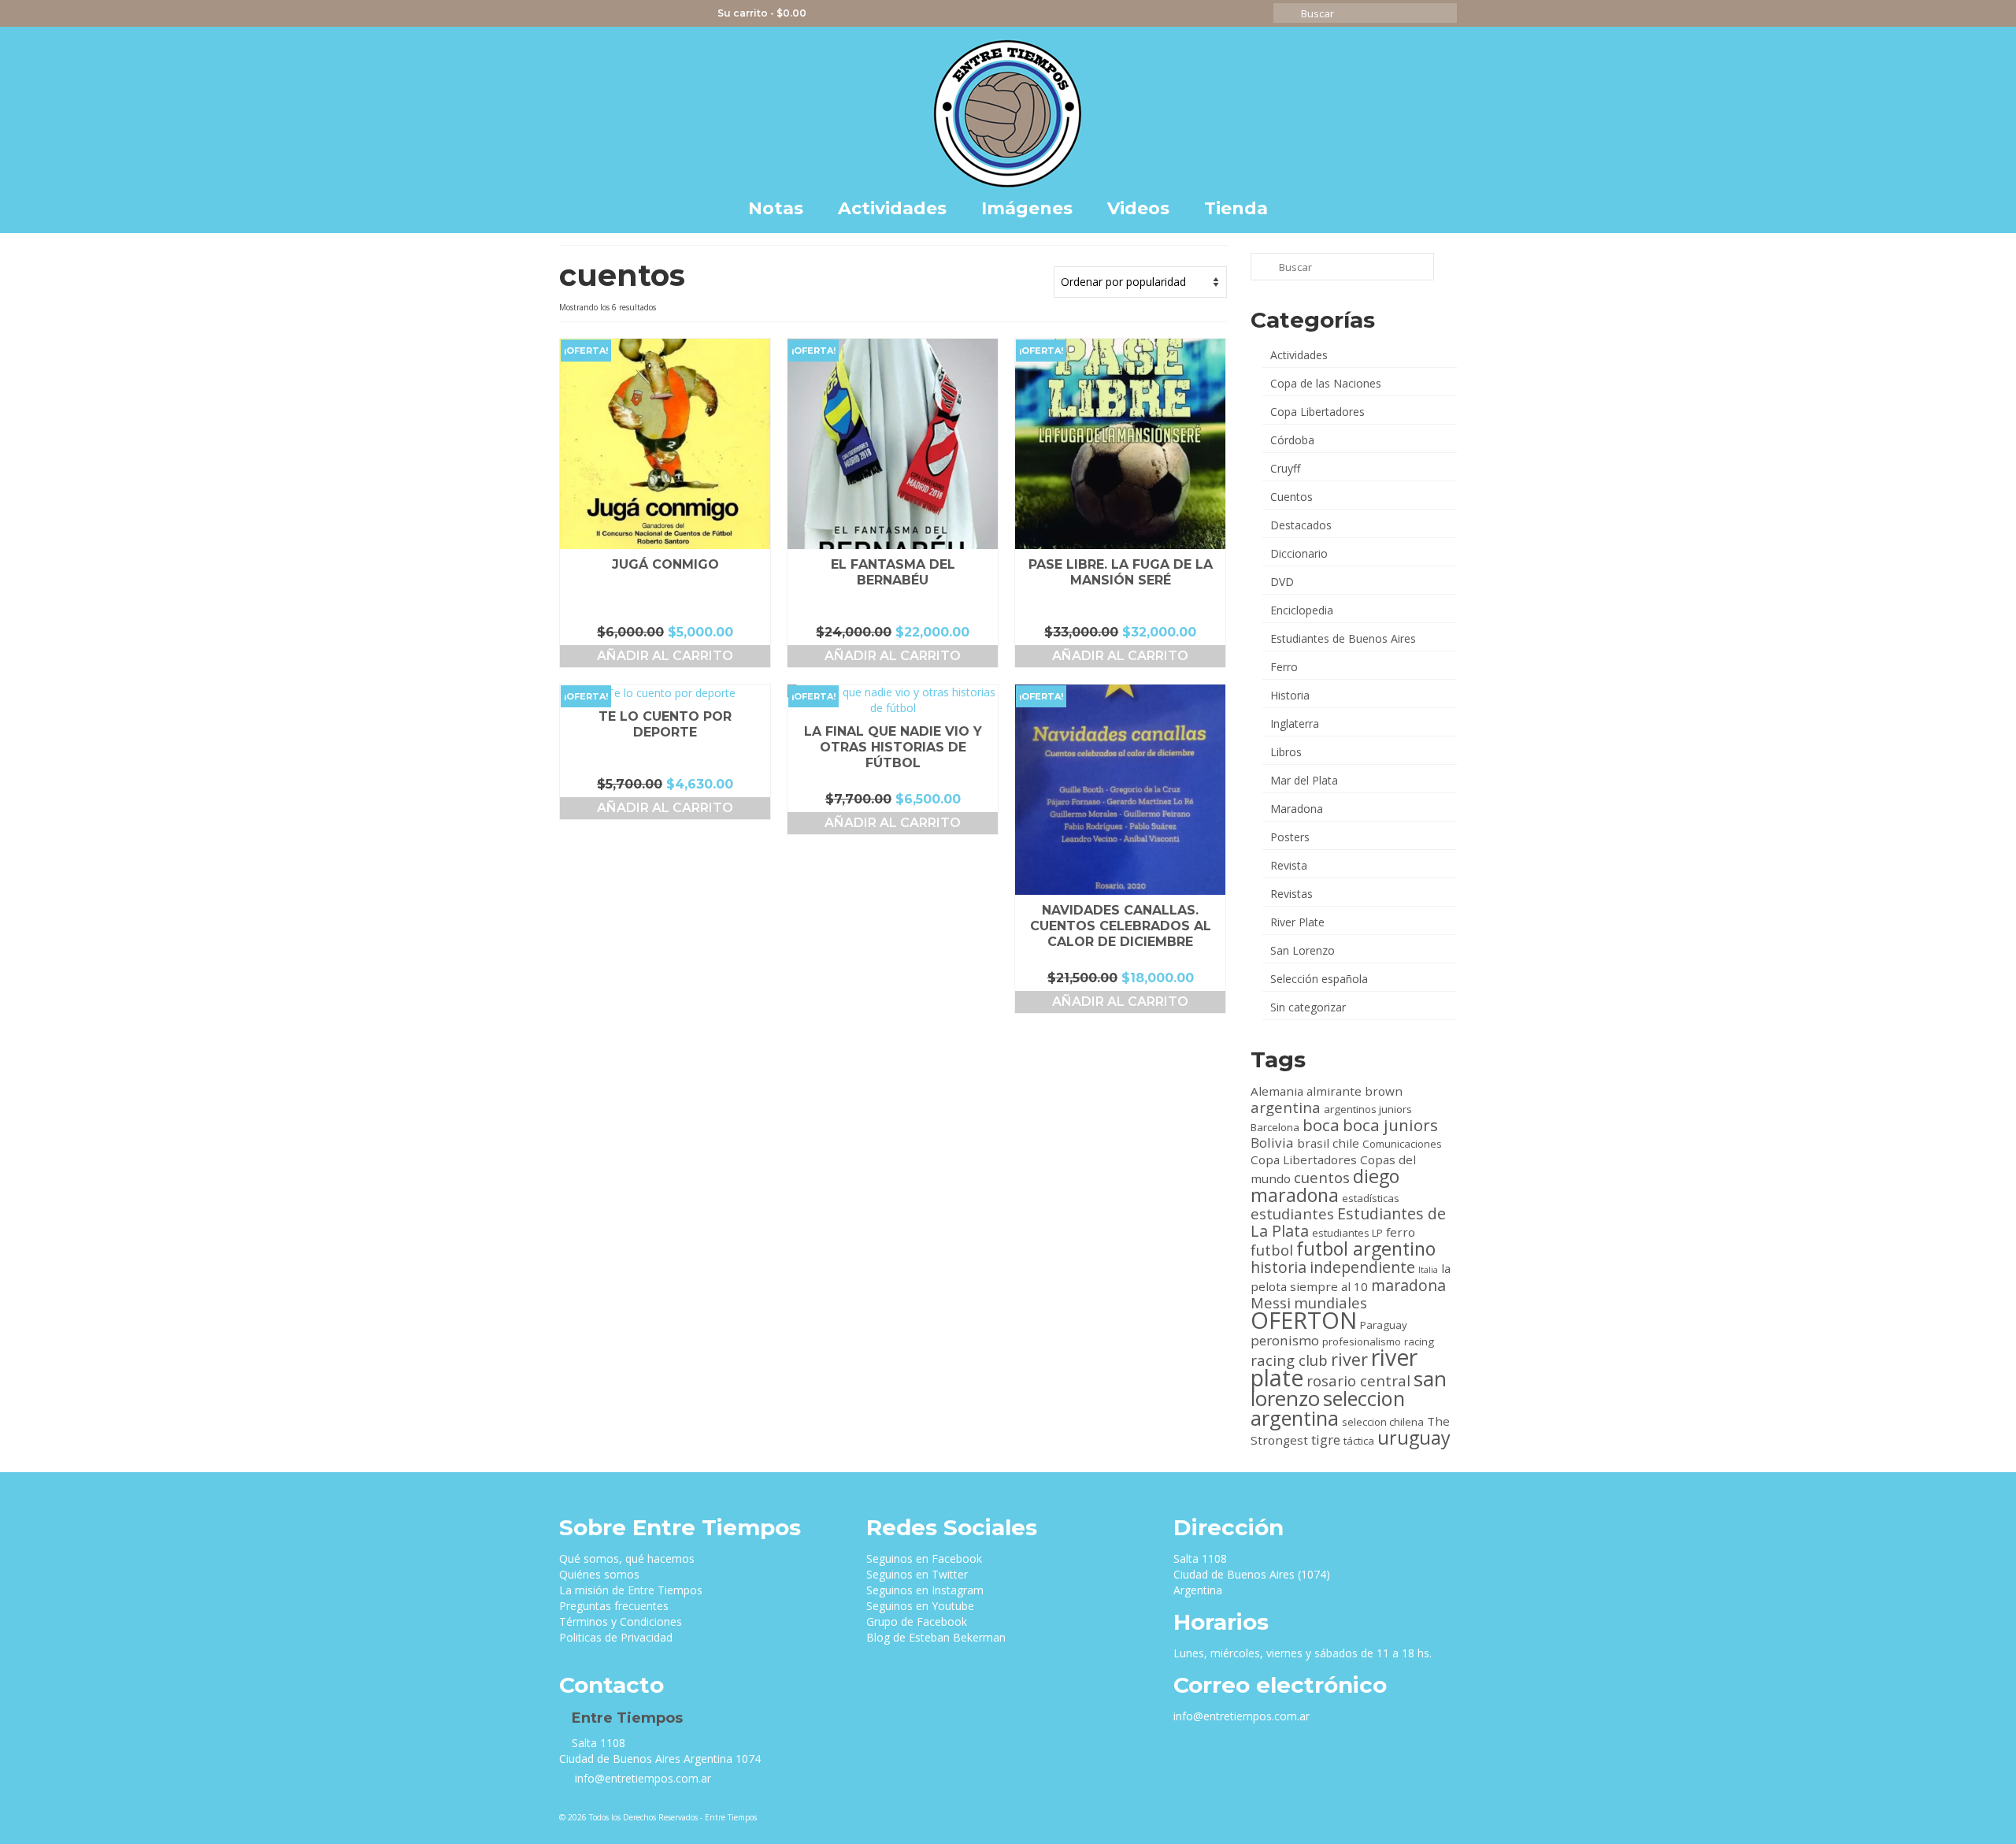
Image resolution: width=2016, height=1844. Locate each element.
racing (1419, 1341)
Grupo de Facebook (917, 1621)
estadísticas (1371, 1198)
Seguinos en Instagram (925, 1590)
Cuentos (1291, 497)
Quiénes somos (599, 1574)
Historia (1290, 695)
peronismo (1285, 1340)
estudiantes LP (1347, 1233)
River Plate (1297, 922)
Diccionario (1299, 553)
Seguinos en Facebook (924, 1558)
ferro (1401, 1232)
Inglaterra (1295, 724)
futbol (1272, 1250)
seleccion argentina (1328, 1408)
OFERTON (1304, 1320)
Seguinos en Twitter (917, 1574)
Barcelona (1275, 1127)
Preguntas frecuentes (614, 1606)
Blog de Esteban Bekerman (936, 1637)
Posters (1290, 837)
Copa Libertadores (1317, 412)
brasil (1313, 1143)
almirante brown (1354, 1091)
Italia (1428, 1270)
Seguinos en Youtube (920, 1606)
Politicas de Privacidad (616, 1637)
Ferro (1284, 667)
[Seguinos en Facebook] (571, 13)
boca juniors (1390, 1125)
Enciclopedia (1302, 610)
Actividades (1299, 355)
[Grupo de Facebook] (662, 13)
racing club (1289, 1360)
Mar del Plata (1304, 780)
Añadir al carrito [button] (665, 656)
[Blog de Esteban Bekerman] (685, 13)
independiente (1362, 1267)
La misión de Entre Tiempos (631, 1590)
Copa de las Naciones (1326, 383)
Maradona (1297, 809)
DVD (1282, 582)
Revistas (1291, 894)
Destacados (1301, 525)
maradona (1408, 1285)
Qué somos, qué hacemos (627, 1558)
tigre (1326, 1440)
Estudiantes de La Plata (1348, 1222)
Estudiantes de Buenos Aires (1343, 638)
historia (1279, 1267)
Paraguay (1384, 1325)
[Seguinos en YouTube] (639, 13)
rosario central (1358, 1380)
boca (1321, 1125)
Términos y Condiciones (621, 1621)
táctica (1359, 1441)
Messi (1271, 1302)
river (1349, 1359)
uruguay (1414, 1438)
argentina (1286, 1107)
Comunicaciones (1402, 1144)
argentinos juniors (1368, 1109)
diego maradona (1325, 1185)
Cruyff (1285, 468)
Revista (1289, 865)
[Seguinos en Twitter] (593, 13)
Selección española (1319, 979)
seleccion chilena (1383, 1422)
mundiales (1330, 1302)
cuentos (1322, 1177)
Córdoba (1292, 440)
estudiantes (1292, 1213)
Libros (1286, 752)
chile (1346, 1143)
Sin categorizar (1308, 1007)
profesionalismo (1362, 1341)
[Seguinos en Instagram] (616, 13)
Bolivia (1272, 1143)
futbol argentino (1366, 1249)
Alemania (1277, 1091)
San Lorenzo (1303, 950)
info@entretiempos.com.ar (641, 1778)
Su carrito (761, 13)
